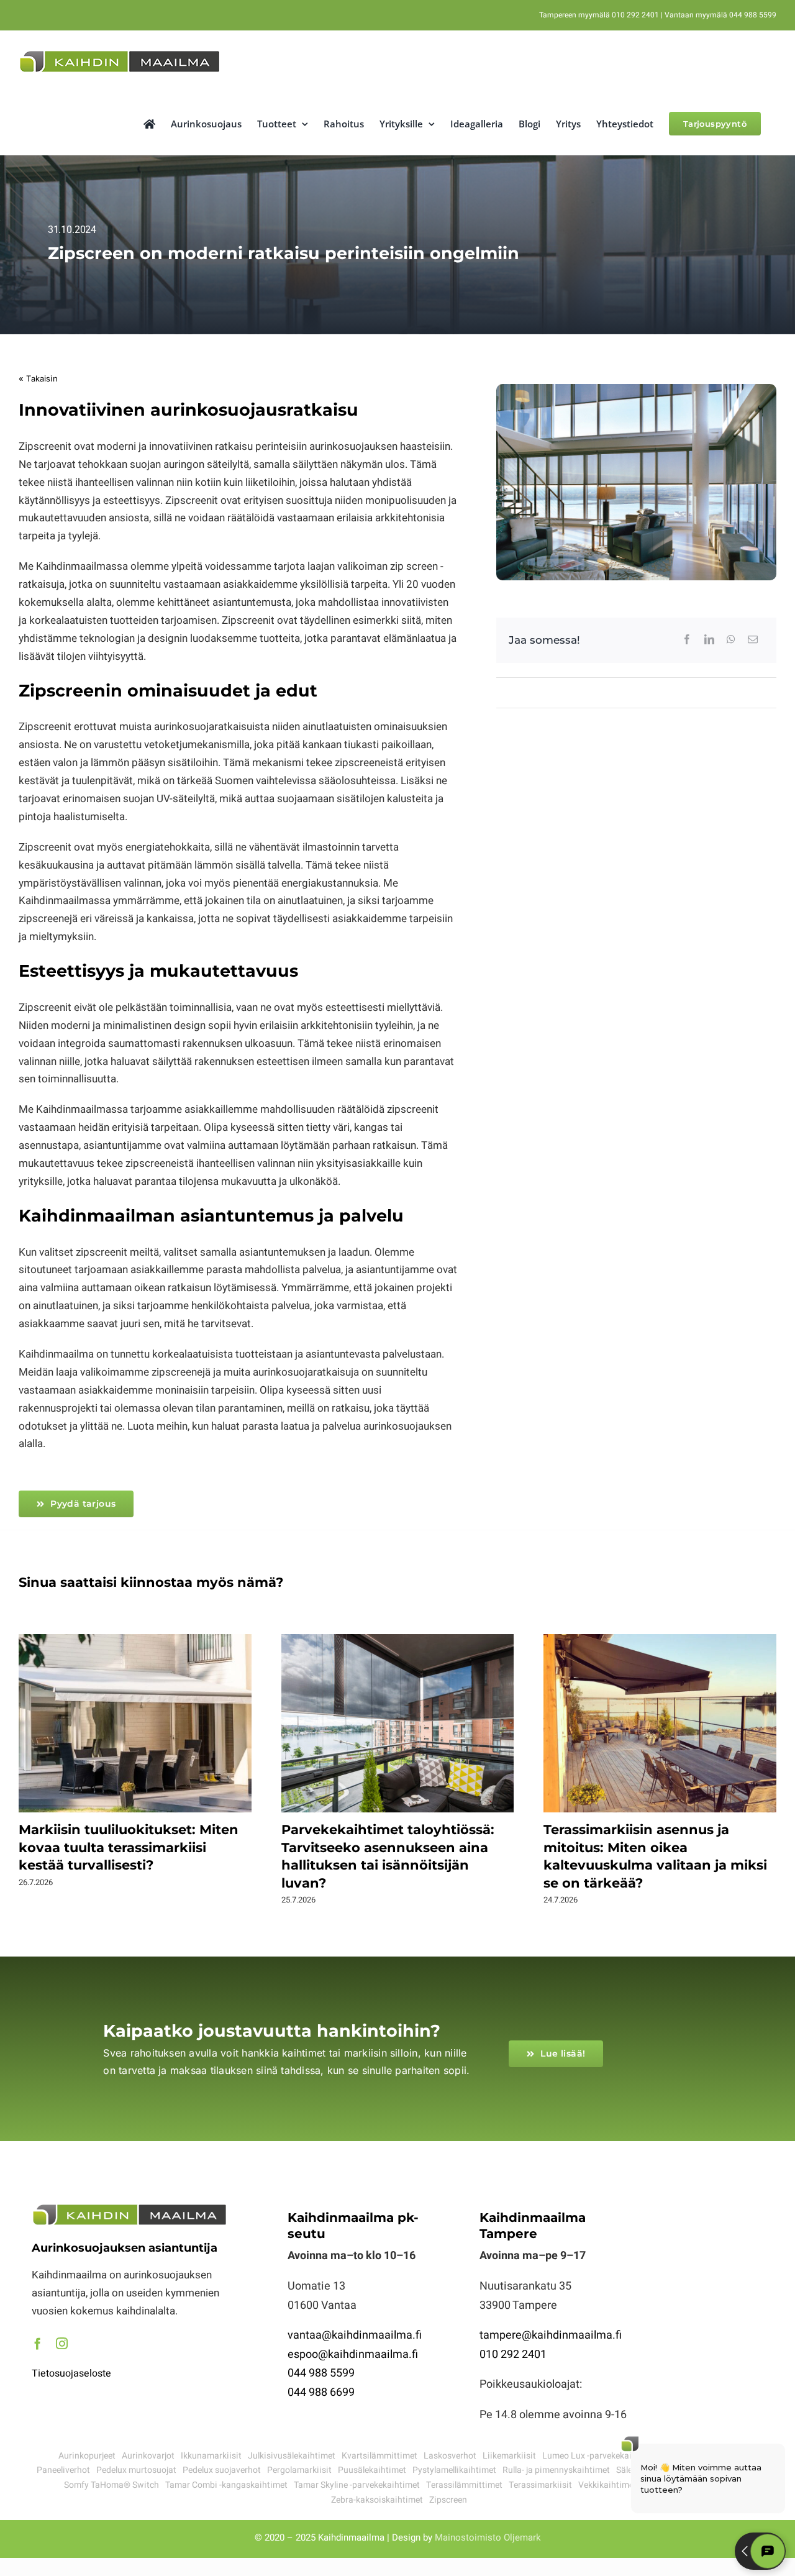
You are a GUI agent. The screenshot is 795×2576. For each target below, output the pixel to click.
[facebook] (38, 2343)
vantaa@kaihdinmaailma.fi (355, 2335)
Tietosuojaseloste (71, 2373)
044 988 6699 (321, 2392)
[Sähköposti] (753, 640)
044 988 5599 (321, 2373)
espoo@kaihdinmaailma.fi (353, 2354)
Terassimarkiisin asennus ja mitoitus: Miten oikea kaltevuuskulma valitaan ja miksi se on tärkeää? (660, 1724)
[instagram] (62, 2343)
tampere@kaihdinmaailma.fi (551, 2335)
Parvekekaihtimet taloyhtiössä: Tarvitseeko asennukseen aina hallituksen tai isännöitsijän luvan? (397, 1724)
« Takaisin (38, 378)
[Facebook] (687, 640)
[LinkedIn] (709, 640)
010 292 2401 (513, 2354)
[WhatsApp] (731, 640)
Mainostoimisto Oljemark (488, 2537)
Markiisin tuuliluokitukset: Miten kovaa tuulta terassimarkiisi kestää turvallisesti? (135, 1724)
